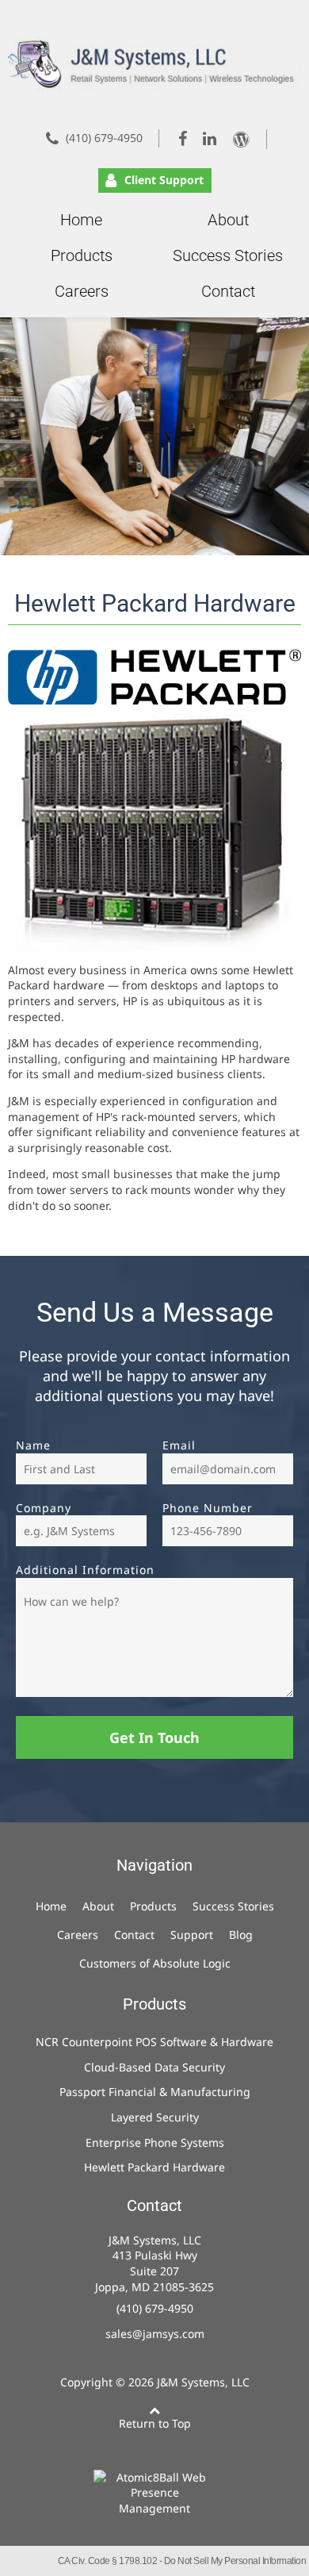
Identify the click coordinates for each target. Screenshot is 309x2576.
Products (82, 255)
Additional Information (85, 1570)
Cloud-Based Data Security (154, 2067)
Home (81, 220)
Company (44, 1508)
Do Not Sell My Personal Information (235, 2561)
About (228, 220)
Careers (82, 291)
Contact (228, 291)
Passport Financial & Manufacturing (155, 2092)
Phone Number (208, 1508)
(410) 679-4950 (104, 138)
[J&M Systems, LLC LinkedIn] (211, 138)
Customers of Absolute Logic (155, 1963)
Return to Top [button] (155, 2423)
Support (192, 1935)
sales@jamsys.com (155, 2334)
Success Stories (228, 255)
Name (33, 1445)
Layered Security (155, 2117)
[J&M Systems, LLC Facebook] (184, 138)
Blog (241, 1935)
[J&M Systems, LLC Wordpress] (246, 139)
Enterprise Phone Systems (155, 2142)
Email (179, 1445)
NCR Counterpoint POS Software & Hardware (154, 2042)
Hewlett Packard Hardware (154, 2167)
